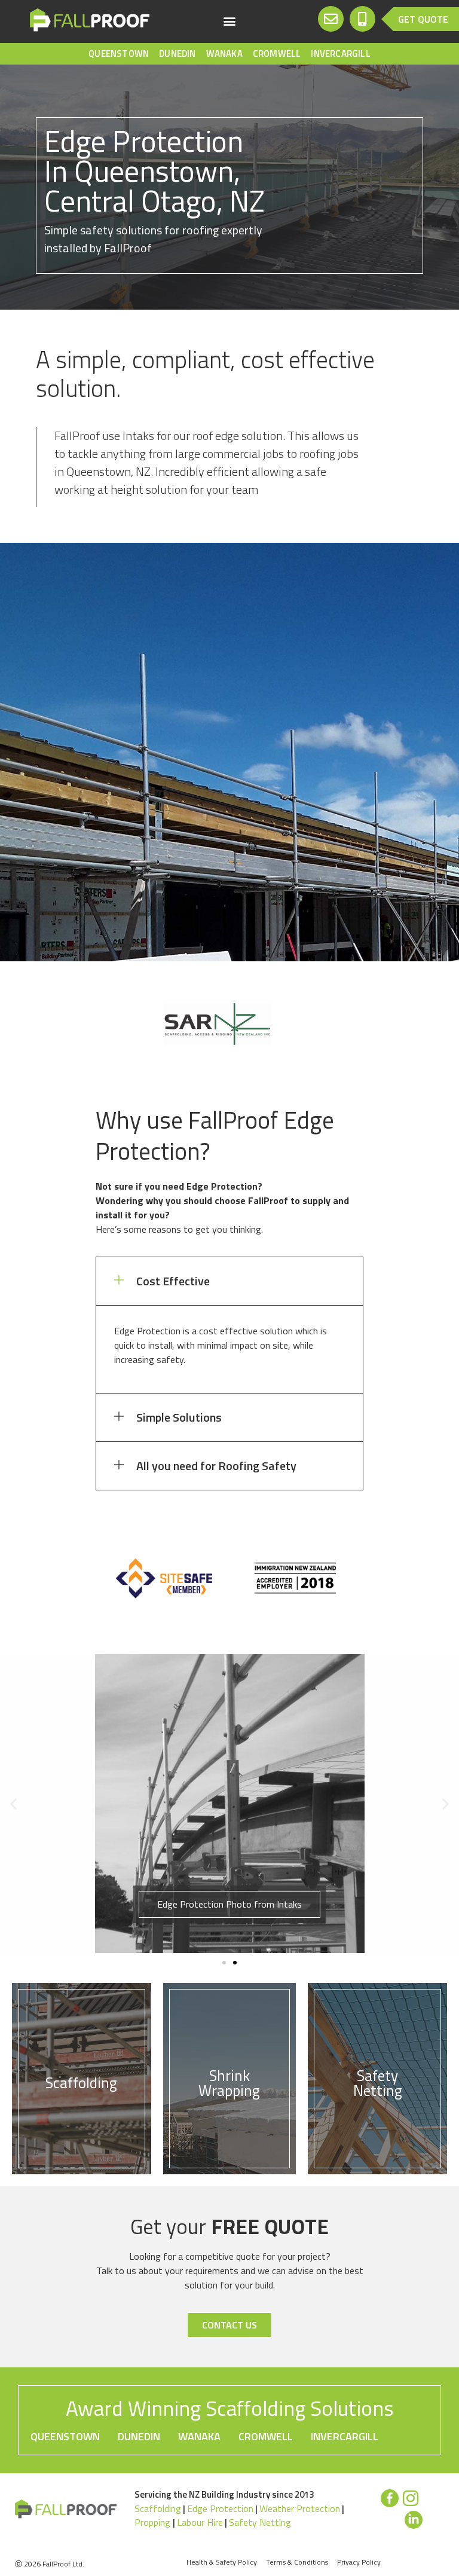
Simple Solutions (179, 1417)
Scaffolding (158, 2508)
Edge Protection (220, 2508)
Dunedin (177, 54)
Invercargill (340, 54)
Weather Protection (300, 2508)
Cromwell (277, 54)
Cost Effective (173, 1281)
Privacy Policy (359, 2562)
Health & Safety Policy (222, 2562)
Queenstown (119, 54)
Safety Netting (260, 2522)
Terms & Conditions (297, 2562)
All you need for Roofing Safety (216, 1466)
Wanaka (224, 54)
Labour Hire (200, 2522)
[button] (229, 21)
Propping (154, 2522)
